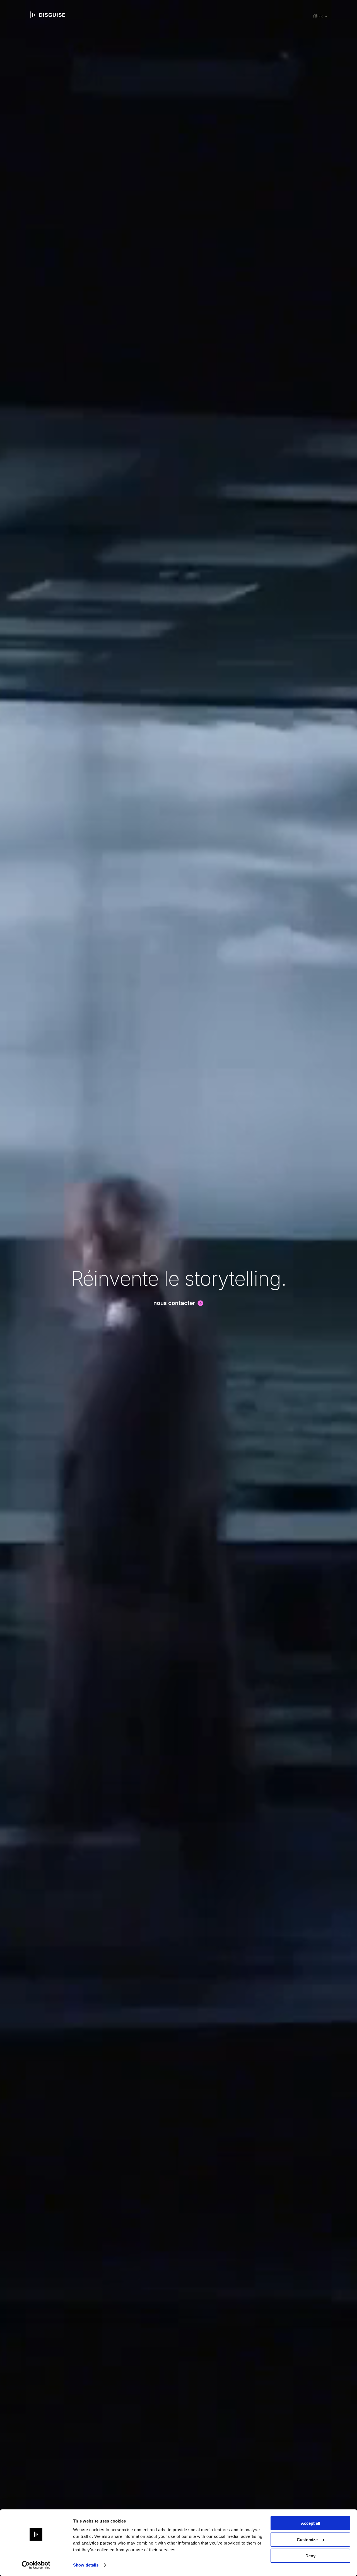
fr (321, 16)
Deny (310, 2556)
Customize (307, 2539)
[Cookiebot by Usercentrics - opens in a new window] (36, 2565)
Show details (86, 2565)
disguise (48, 15)
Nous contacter (174, 1303)
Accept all (311, 2523)
